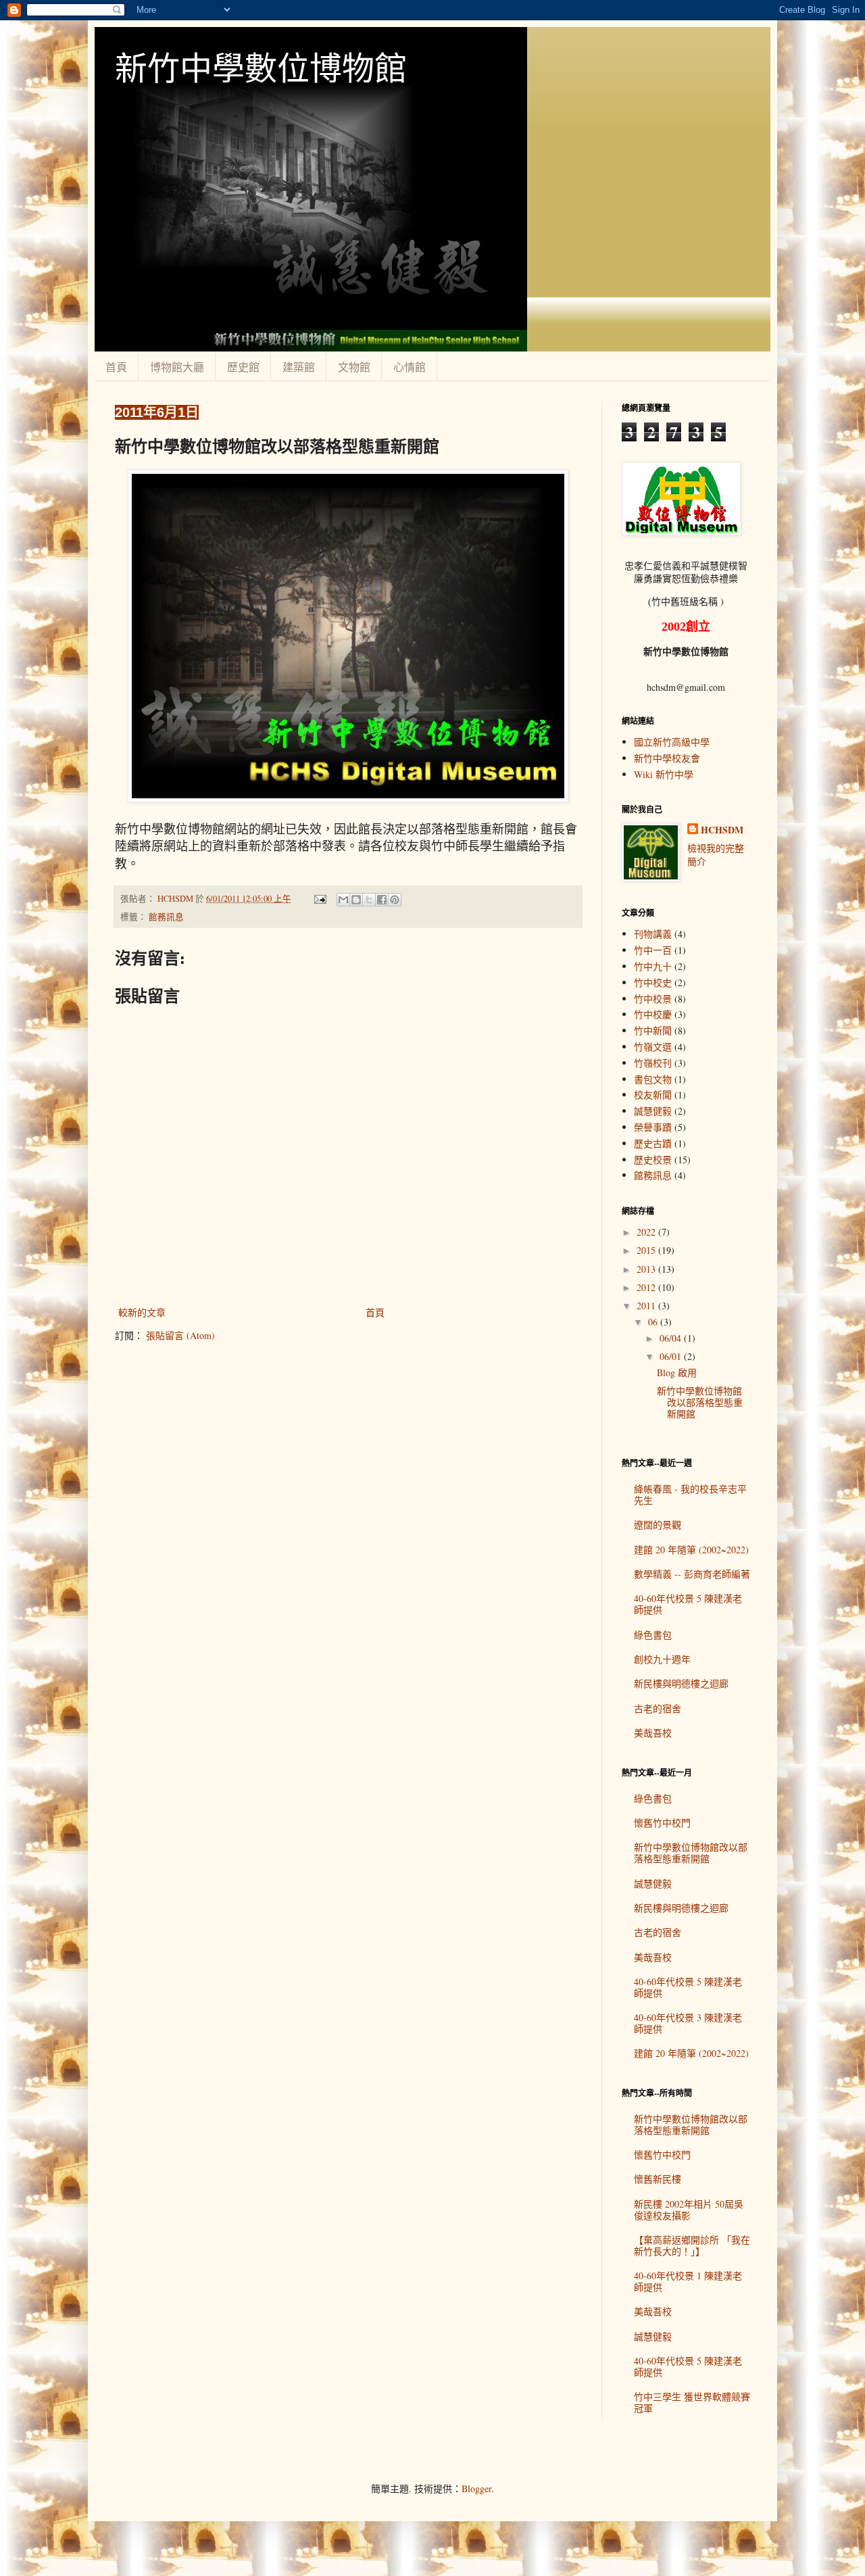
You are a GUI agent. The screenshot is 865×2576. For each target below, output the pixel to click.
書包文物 (653, 1079)
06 (654, 1322)
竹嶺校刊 (653, 1063)
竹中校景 (653, 999)
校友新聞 (653, 1095)
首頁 (116, 367)
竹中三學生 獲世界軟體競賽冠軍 (692, 2402)
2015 (647, 1250)
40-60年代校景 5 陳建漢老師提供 (688, 1604)
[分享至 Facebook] (382, 900)
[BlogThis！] (356, 900)
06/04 (672, 1338)
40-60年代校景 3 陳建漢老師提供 (688, 2023)
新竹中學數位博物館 (261, 67)
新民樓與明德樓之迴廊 (681, 1683)
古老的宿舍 (658, 1708)
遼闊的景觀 (658, 1525)
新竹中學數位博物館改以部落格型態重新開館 (700, 1402)
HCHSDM (722, 830)
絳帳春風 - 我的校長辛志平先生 (690, 1494)
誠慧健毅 (653, 1111)
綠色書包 (653, 1635)
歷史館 (243, 367)
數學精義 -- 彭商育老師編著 (692, 1574)
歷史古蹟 (653, 1143)
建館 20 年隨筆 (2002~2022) (691, 1550)
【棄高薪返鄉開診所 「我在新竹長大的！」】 (692, 2245)
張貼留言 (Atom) (180, 1335)
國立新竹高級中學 (672, 742)
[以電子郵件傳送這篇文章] (343, 900)
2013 (647, 1269)
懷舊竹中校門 (662, 1823)
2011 (647, 1306)
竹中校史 (653, 982)
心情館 (410, 367)
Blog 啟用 (677, 1372)
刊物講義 (653, 934)
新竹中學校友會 (667, 758)
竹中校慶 (653, 1014)
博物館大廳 (177, 367)
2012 (647, 1287)
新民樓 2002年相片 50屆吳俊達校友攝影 (689, 2210)
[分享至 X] (369, 900)
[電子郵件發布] (319, 899)
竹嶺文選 (653, 1047)
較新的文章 (142, 1312)
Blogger (476, 2488)
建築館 (299, 367)
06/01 (672, 1356)
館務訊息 (166, 917)
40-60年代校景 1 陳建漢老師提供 (688, 2281)
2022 (647, 1232)
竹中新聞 (653, 1030)
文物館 (354, 367)
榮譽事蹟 (653, 1127)
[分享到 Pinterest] (395, 900)
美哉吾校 (653, 1733)
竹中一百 (653, 950)
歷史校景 (653, 1160)
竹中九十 (653, 966)
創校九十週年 (662, 1659)
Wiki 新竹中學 (664, 774)
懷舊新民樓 (658, 2179)
